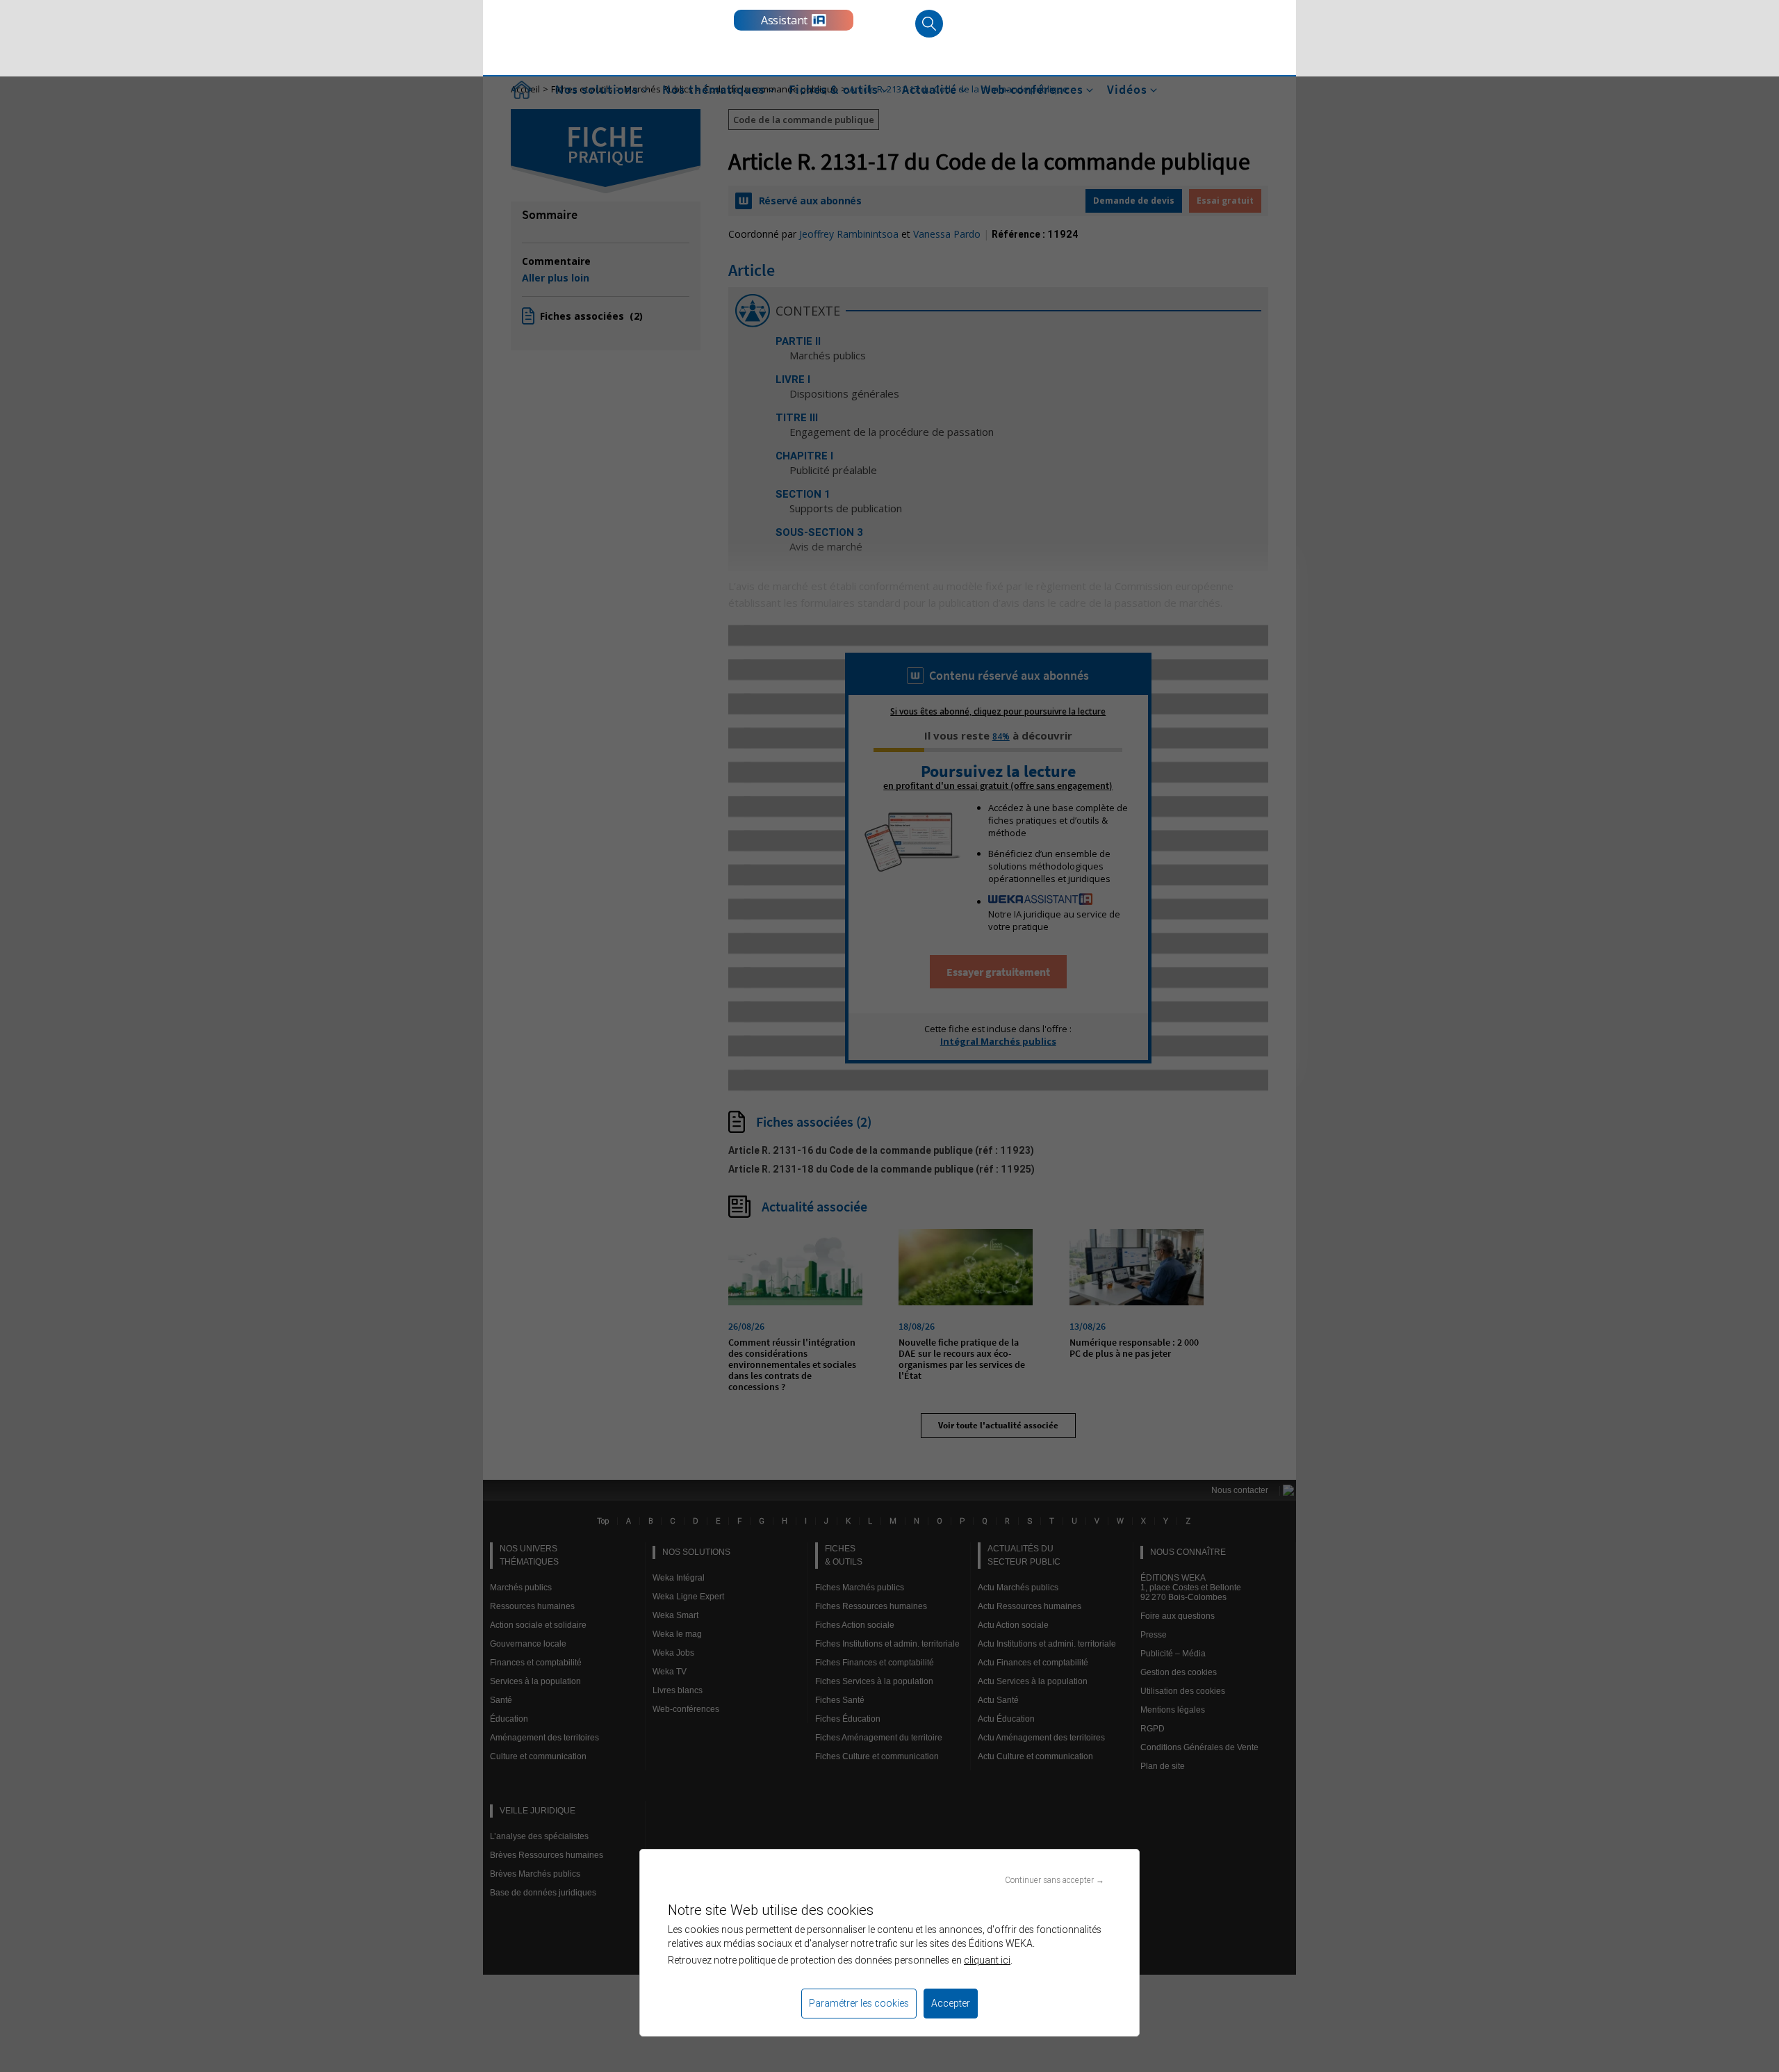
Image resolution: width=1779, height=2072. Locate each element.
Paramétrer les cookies (859, 2003)
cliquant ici (987, 1960)
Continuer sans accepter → (1055, 1880)
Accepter (951, 2003)
